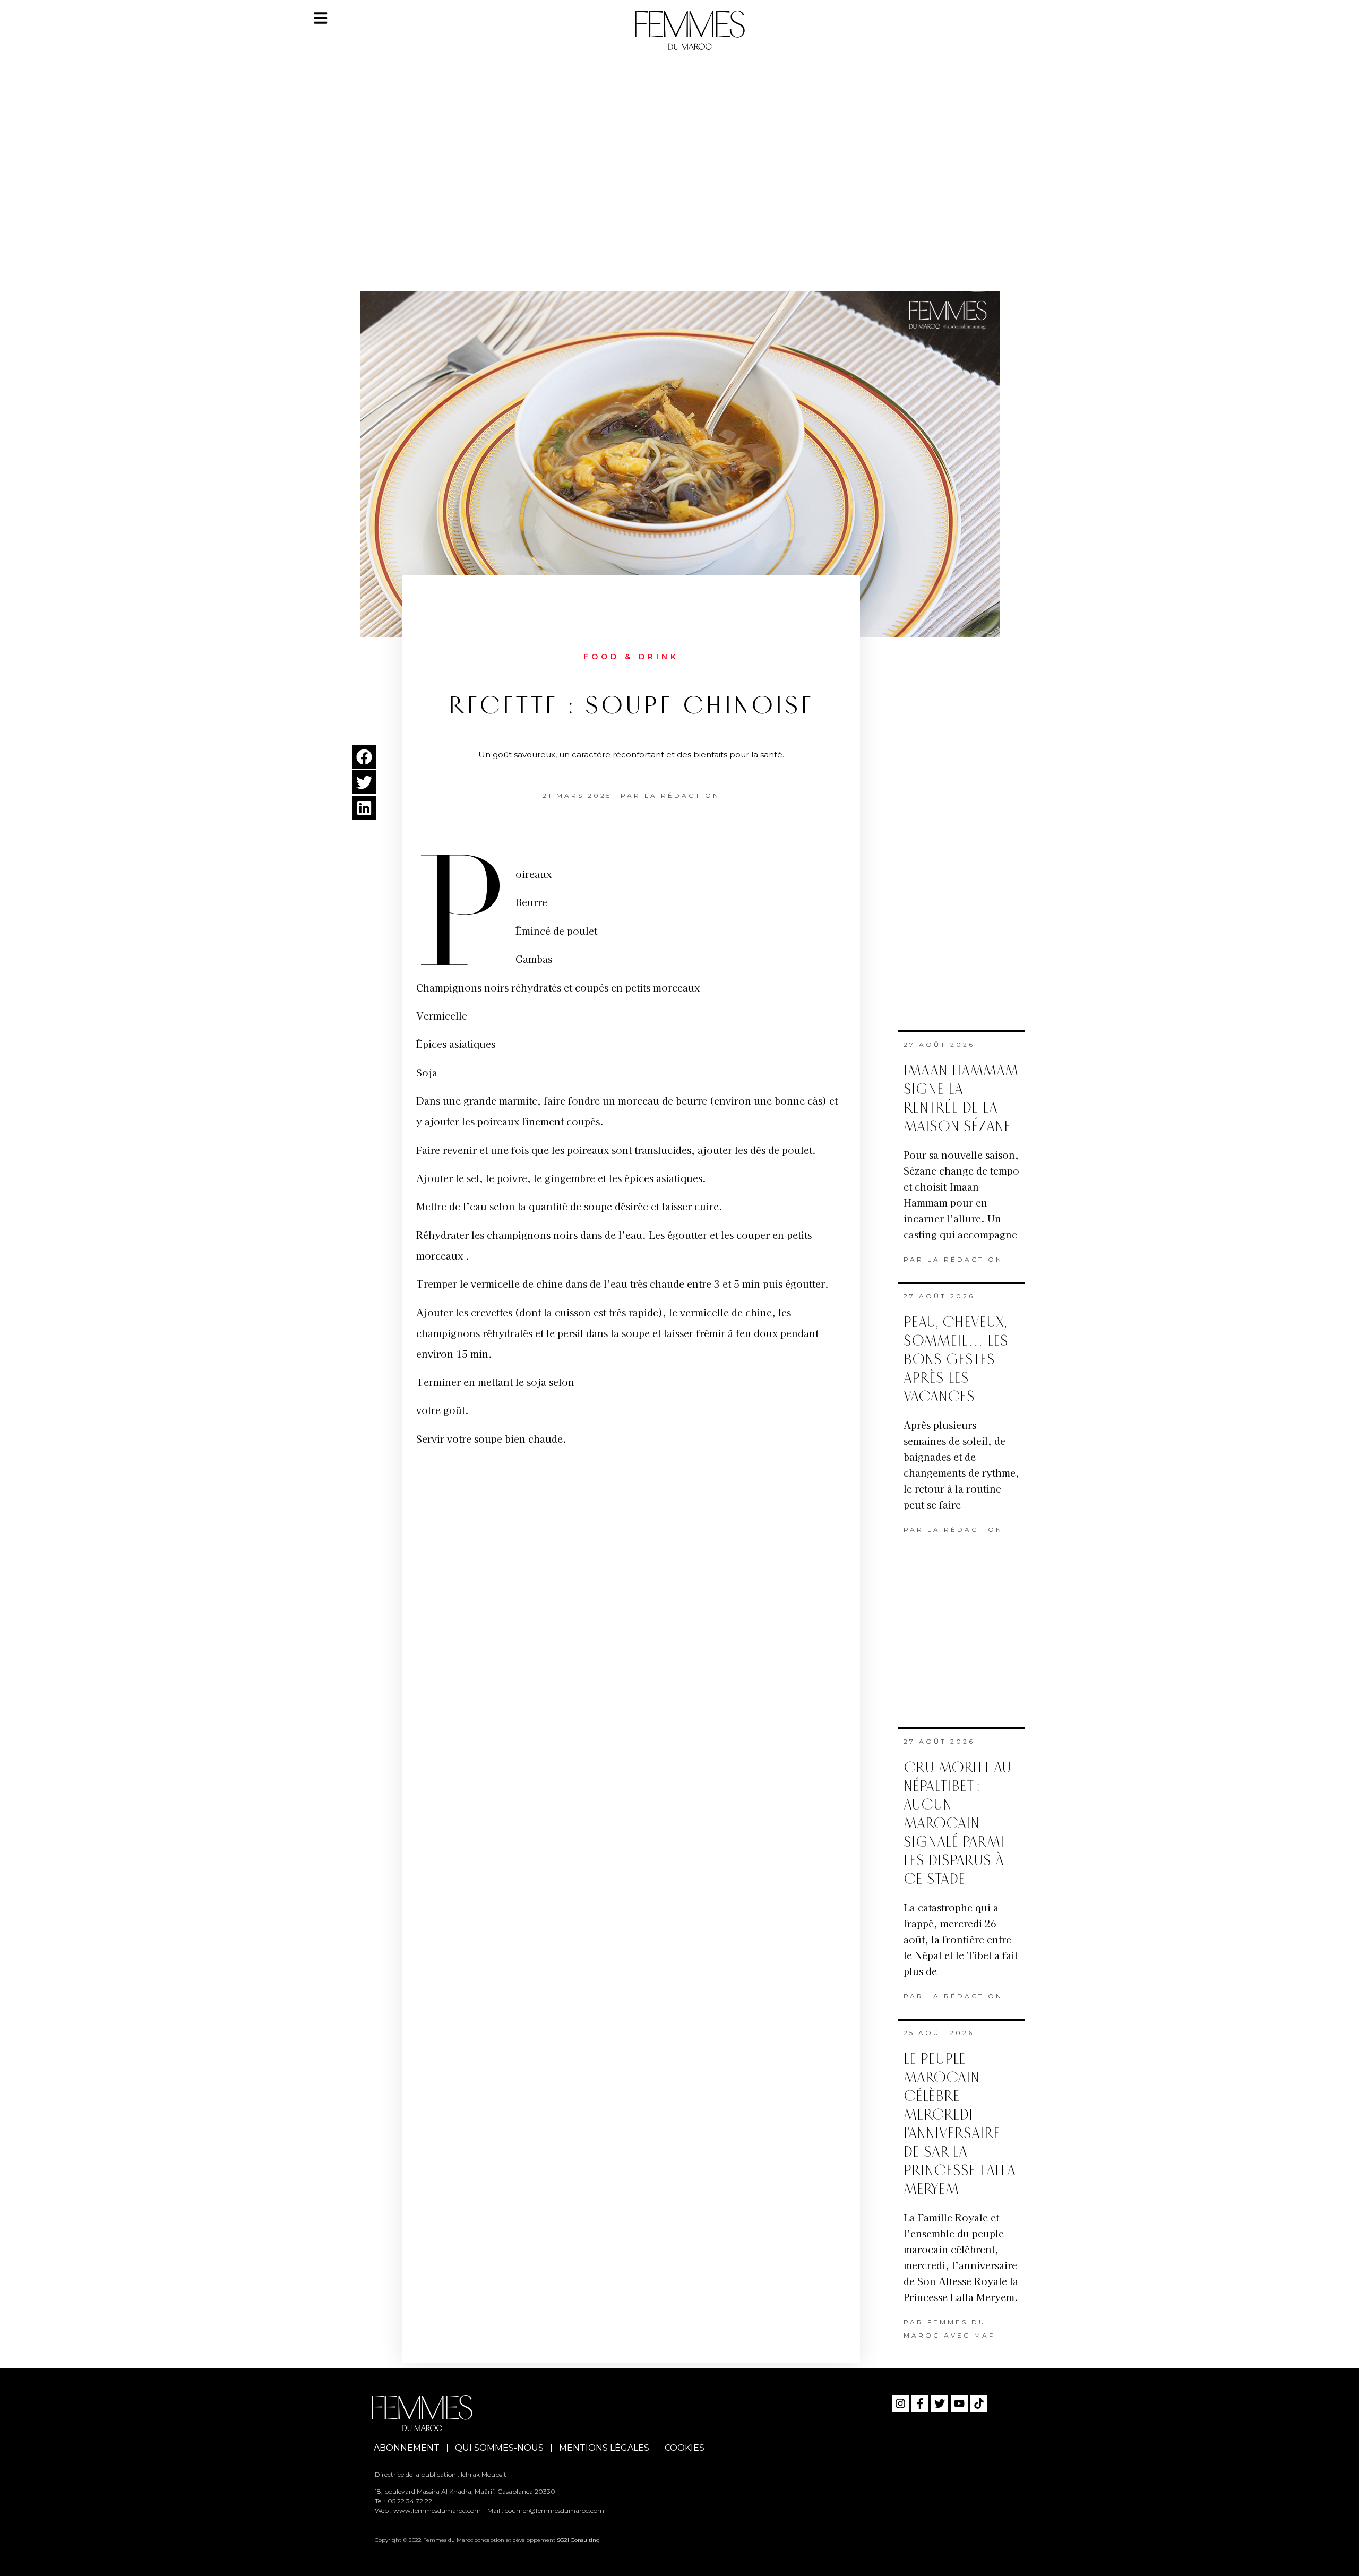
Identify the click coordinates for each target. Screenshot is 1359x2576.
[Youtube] (959, 2403)
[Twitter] (940, 2403)
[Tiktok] (979, 2403)
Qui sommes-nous (499, 2448)
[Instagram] (900, 2403)
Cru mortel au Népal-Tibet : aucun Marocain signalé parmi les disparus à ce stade (957, 1824)
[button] (364, 757)
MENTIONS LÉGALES (604, 2448)
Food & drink (631, 657)
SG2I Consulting (578, 2540)
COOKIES (685, 2448)
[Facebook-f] (920, 2403)
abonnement (407, 2448)
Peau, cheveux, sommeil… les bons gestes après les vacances (956, 1360)
